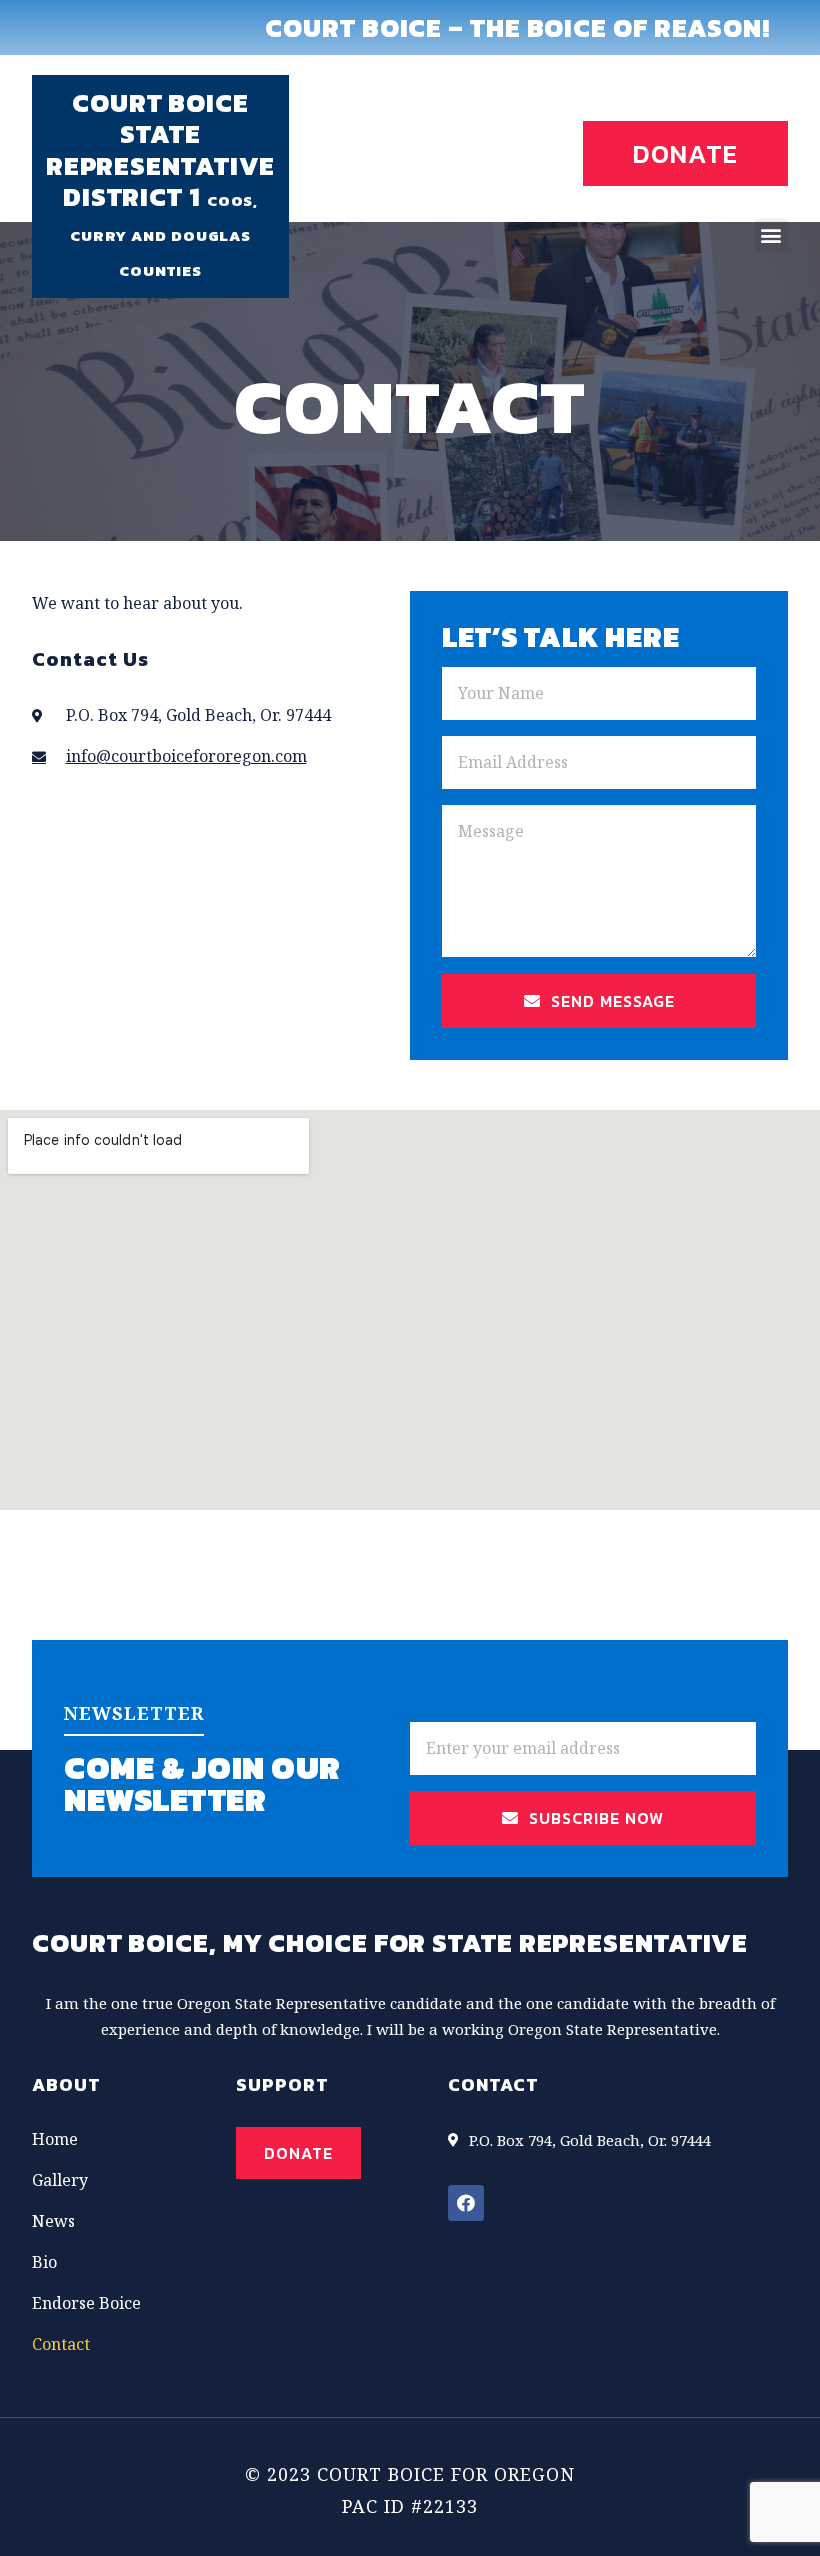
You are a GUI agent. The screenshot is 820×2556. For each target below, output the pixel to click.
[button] (685, 153)
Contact (61, 2344)
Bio (44, 2262)
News (53, 2221)
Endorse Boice (86, 2303)
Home (55, 2139)
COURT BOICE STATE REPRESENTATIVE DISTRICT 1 (161, 149)
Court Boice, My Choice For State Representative (390, 1942)
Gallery (60, 2180)
